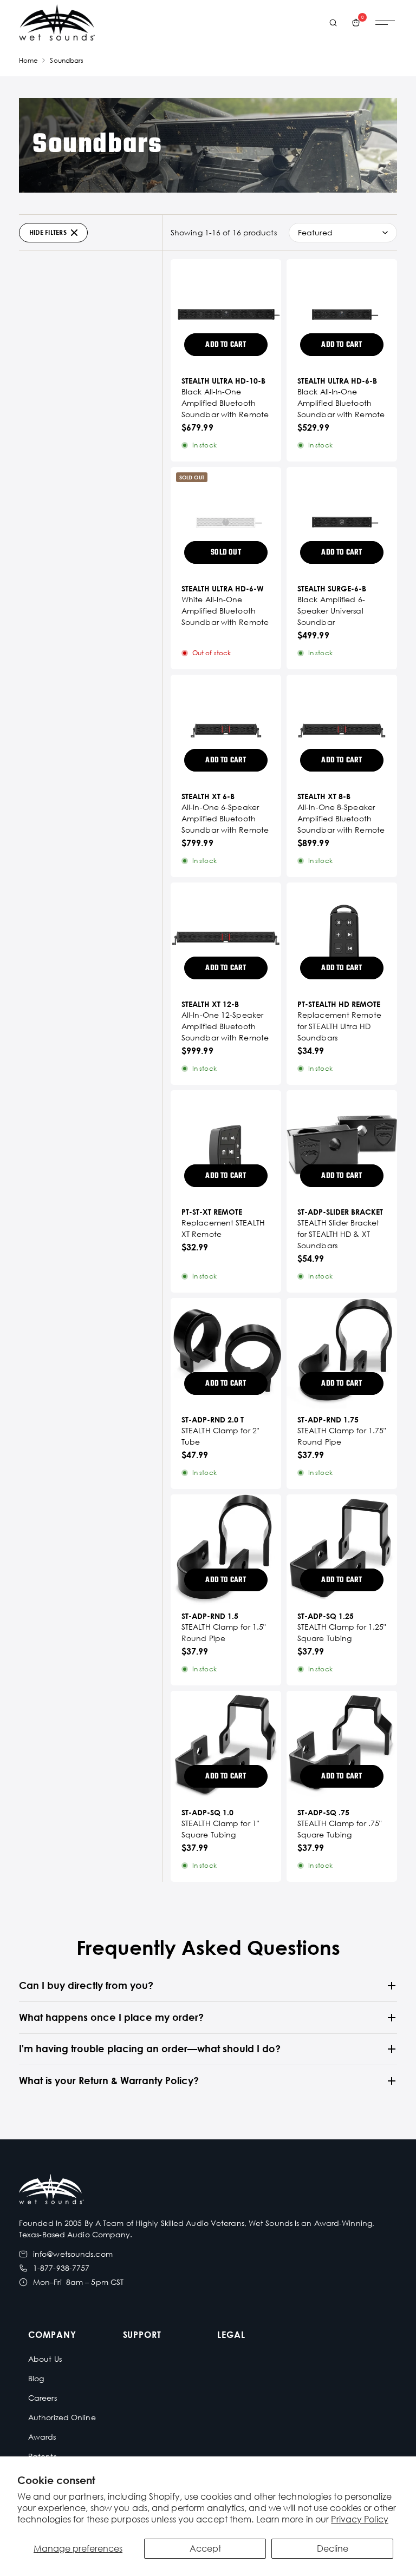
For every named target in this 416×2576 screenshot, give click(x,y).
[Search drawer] (333, 23)
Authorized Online (62, 2417)
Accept (205, 2548)
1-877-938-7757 (61, 2268)
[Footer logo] (51, 2190)
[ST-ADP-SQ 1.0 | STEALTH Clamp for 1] (226, 1746)
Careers (43, 2398)
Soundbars (67, 60)
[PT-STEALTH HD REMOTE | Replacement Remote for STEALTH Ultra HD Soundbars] (342, 938)
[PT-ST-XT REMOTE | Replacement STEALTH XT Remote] (226, 1145)
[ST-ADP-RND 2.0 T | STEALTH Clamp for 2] (226, 1353)
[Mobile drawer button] (385, 23)
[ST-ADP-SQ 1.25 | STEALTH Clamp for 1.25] (342, 1550)
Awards (42, 2437)
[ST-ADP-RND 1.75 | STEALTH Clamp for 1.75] (342, 1353)
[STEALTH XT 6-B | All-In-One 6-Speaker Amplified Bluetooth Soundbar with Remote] (226, 730)
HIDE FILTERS (48, 232)
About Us (45, 2359)
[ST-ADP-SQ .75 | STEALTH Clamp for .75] (342, 1746)
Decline (333, 2548)
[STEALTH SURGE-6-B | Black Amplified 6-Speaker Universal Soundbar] (342, 522)
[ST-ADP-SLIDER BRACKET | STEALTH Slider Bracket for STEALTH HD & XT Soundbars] (342, 1145)
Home (28, 60)
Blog (36, 2378)
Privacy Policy (359, 2519)
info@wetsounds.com (73, 2254)
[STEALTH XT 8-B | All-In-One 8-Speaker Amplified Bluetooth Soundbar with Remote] (342, 730)
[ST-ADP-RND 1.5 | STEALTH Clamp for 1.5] (226, 1550)
